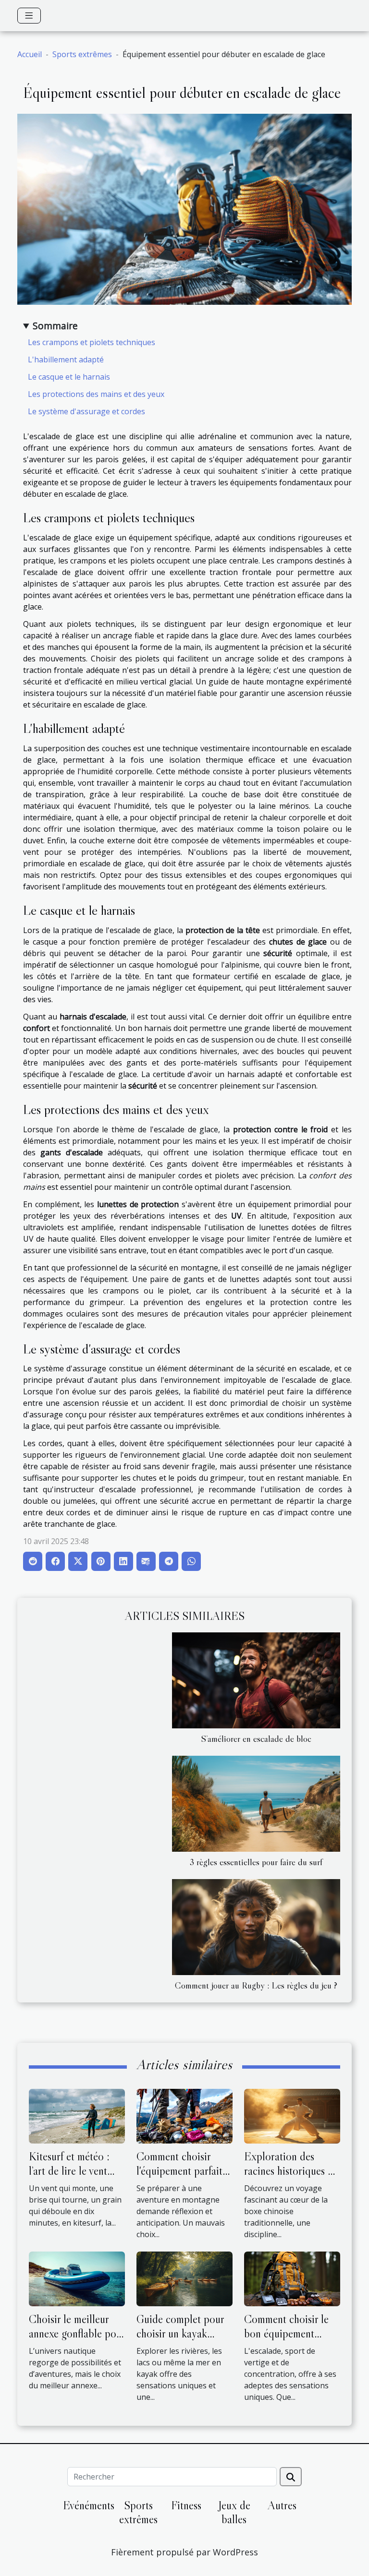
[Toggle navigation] (29, 16)
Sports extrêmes (82, 54)
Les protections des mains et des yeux (96, 394)
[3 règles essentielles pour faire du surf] (256, 1804)
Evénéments (89, 2505)
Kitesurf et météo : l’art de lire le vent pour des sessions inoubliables (69, 2178)
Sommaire (55, 326)
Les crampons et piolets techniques (92, 342)
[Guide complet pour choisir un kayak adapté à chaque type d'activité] (184, 2278)
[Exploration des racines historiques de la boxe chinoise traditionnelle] (292, 2115)
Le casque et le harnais (69, 377)
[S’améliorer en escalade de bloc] (256, 1680)
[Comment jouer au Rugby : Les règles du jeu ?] (256, 1927)
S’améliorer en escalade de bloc (256, 1738)
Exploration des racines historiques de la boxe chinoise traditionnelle (291, 2178)
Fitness (186, 2505)
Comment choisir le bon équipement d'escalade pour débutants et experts (288, 2341)
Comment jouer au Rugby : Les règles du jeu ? (256, 1985)
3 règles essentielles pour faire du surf (256, 1862)
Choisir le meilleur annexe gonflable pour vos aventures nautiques (77, 2341)
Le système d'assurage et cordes (86, 411)
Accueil (30, 54)
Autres (282, 2505)
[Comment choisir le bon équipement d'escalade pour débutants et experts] (292, 2278)
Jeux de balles (234, 2512)
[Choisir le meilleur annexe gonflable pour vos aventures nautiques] (77, 2278)
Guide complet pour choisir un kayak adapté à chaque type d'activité (183, 2341)
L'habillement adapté (66, 359)
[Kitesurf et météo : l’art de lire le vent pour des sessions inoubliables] (77, 2115)
